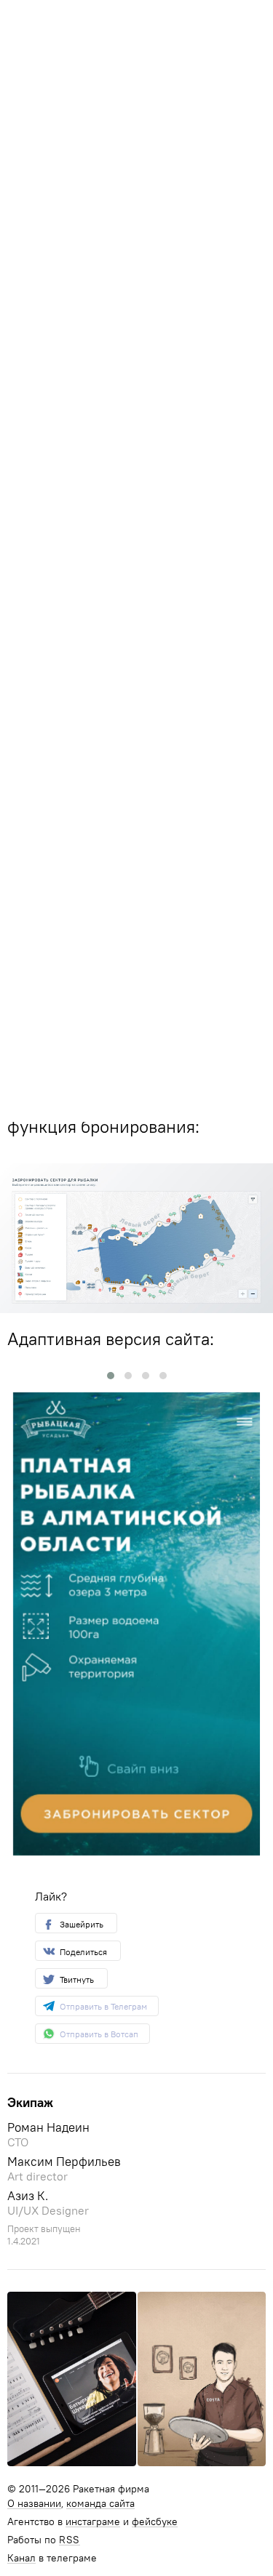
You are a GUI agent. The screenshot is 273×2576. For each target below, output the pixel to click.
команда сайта (100, 2504)
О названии (34, 2504)
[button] (111, 1376)
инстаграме (93, 2522)
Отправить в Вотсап (99, 2034)
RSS (70, 2540)
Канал (21, 2559)
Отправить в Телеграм (103, 2006)
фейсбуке (155, 2522)
